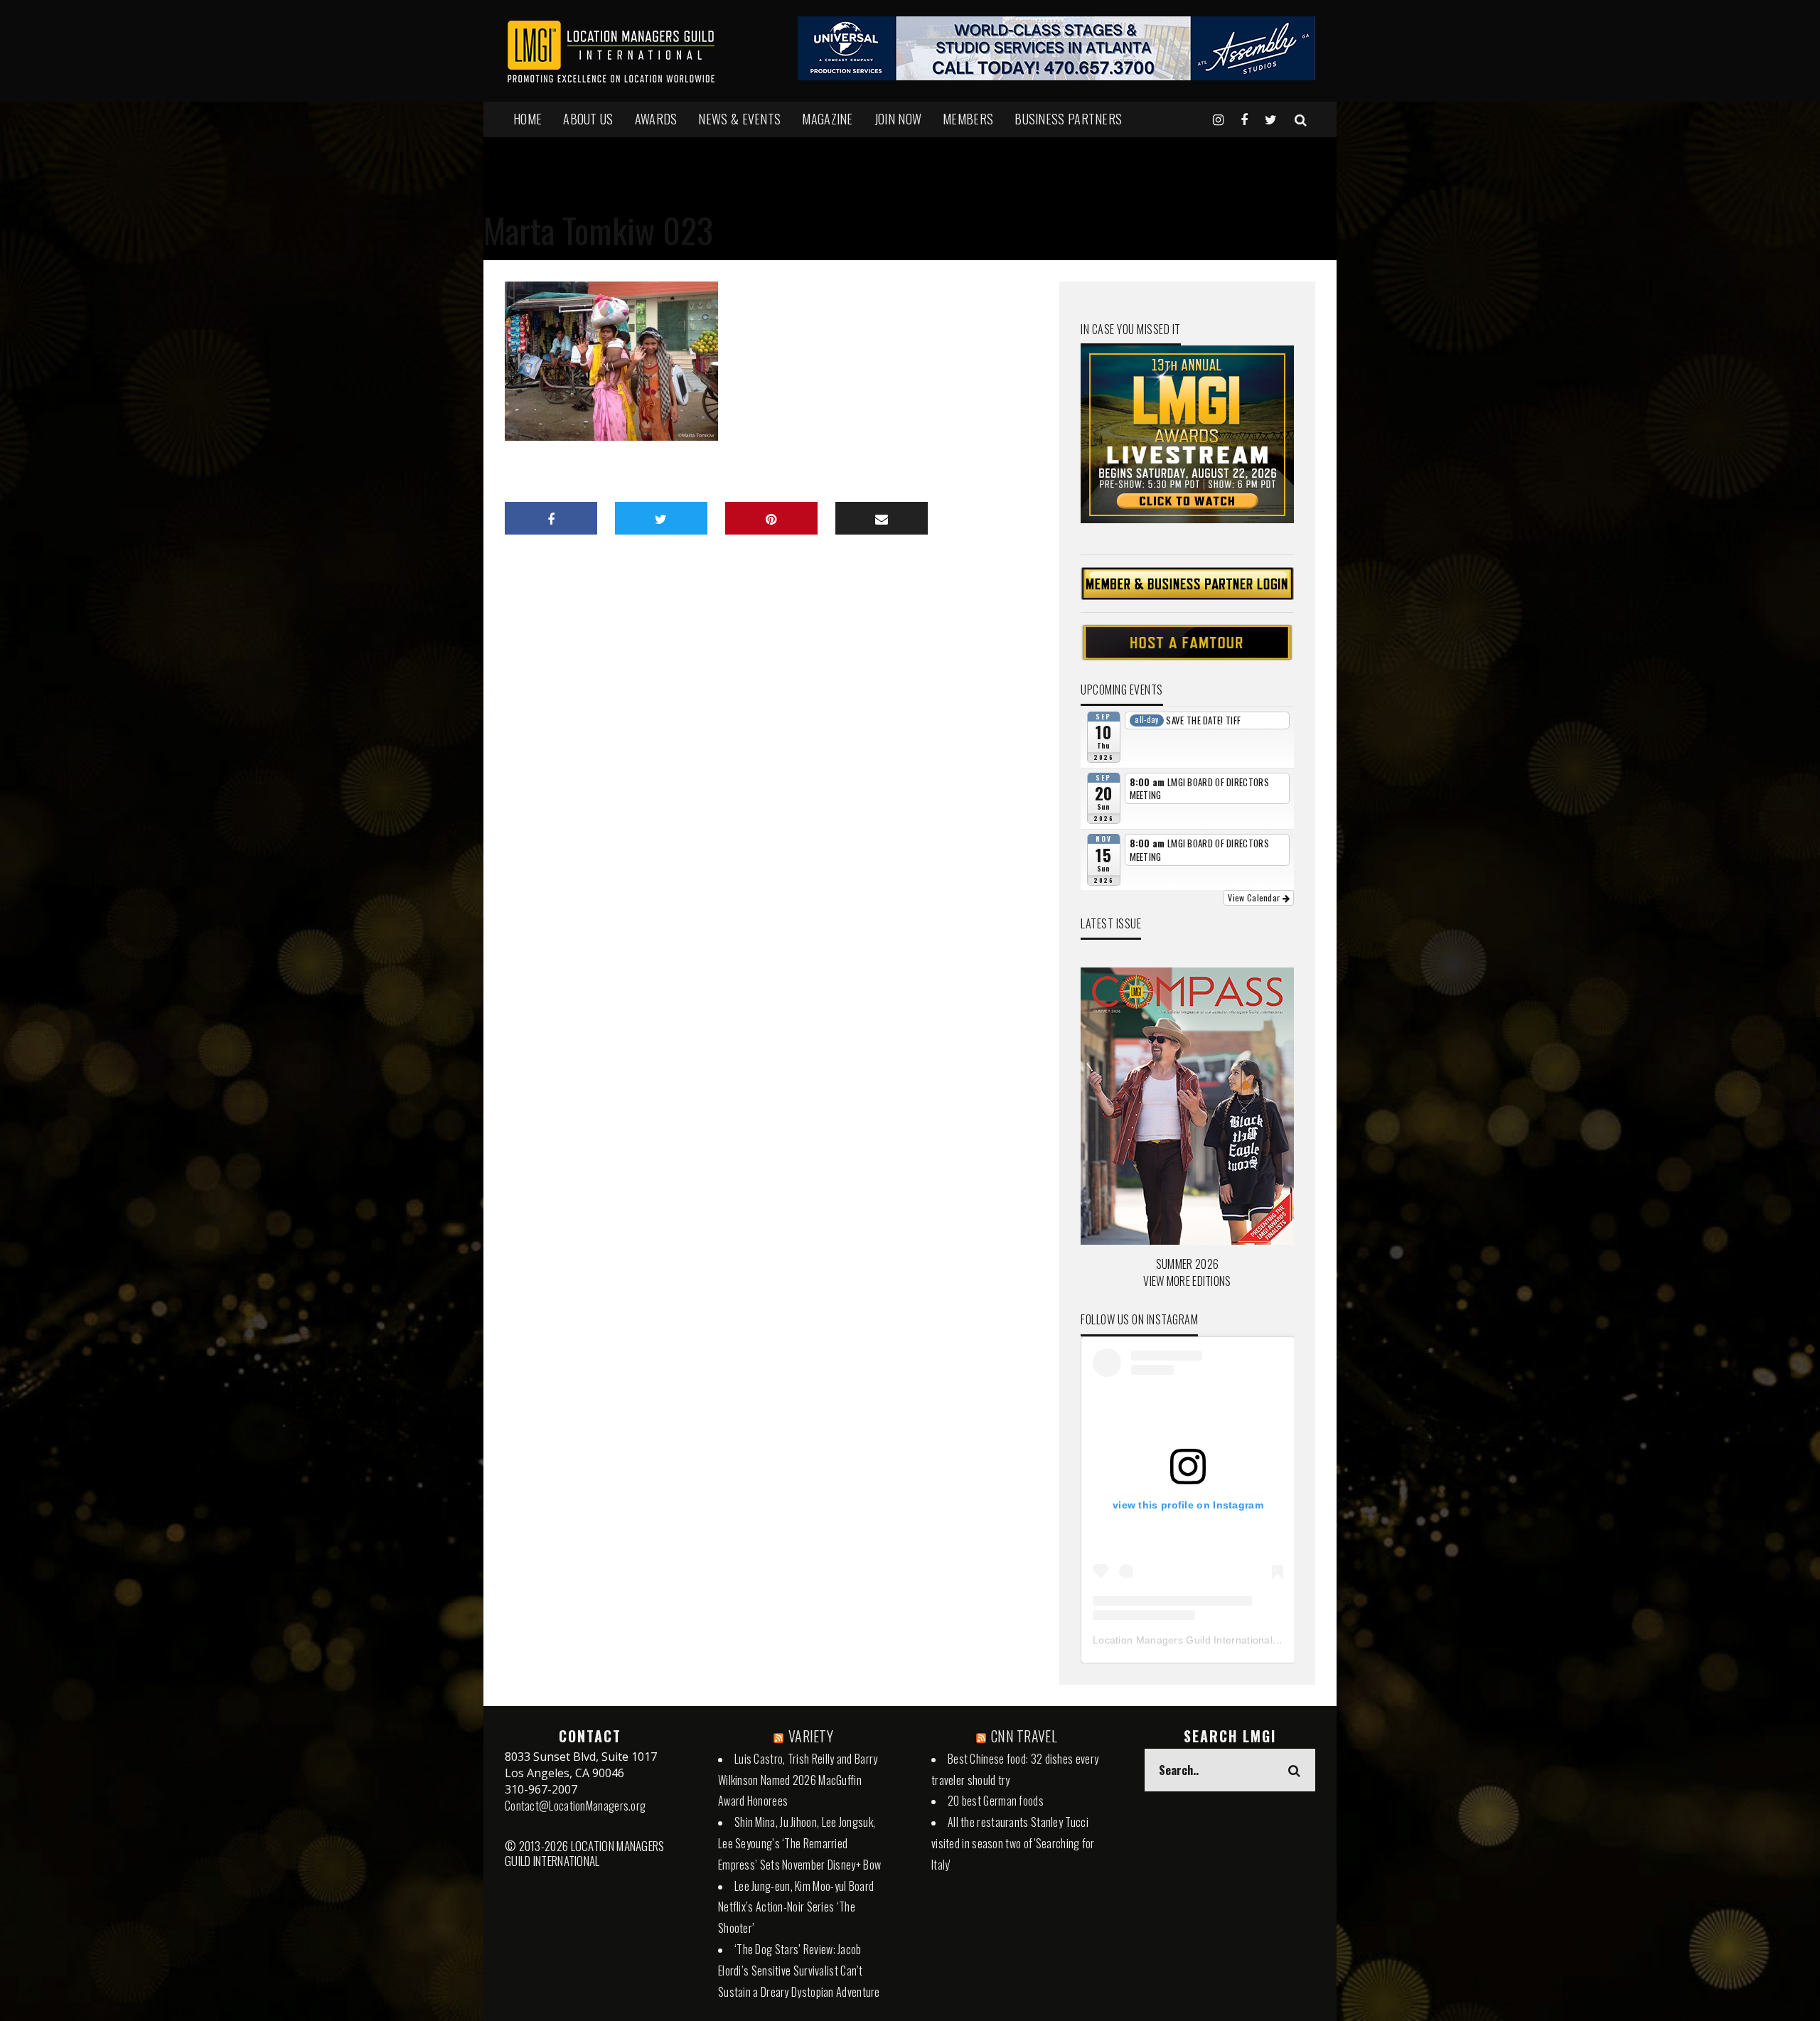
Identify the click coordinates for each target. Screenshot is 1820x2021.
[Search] (1301, 119)
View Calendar (1255, 897)
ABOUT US (588, 119)
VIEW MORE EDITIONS (1187, 1281)
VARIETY (811, 1736)
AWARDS (656, 119)
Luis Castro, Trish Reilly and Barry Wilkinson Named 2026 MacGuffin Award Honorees (798, 1780)
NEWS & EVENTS (739, 119)
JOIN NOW (898, 119)
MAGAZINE (827, 119)
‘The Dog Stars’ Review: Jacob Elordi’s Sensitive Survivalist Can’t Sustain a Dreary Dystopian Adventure (799, 1971)
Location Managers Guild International (1183, 1640)
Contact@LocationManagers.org (575, 1806)
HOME (528, 119)
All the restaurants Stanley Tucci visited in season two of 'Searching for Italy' (1013, 1843)
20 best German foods (996, 1801)
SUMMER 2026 (1187, 1264)
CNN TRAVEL (1024, 1736)
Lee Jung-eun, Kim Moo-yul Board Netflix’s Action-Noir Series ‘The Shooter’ (796, 1907)
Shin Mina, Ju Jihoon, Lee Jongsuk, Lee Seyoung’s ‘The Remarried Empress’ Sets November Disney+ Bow (799, 1843)
